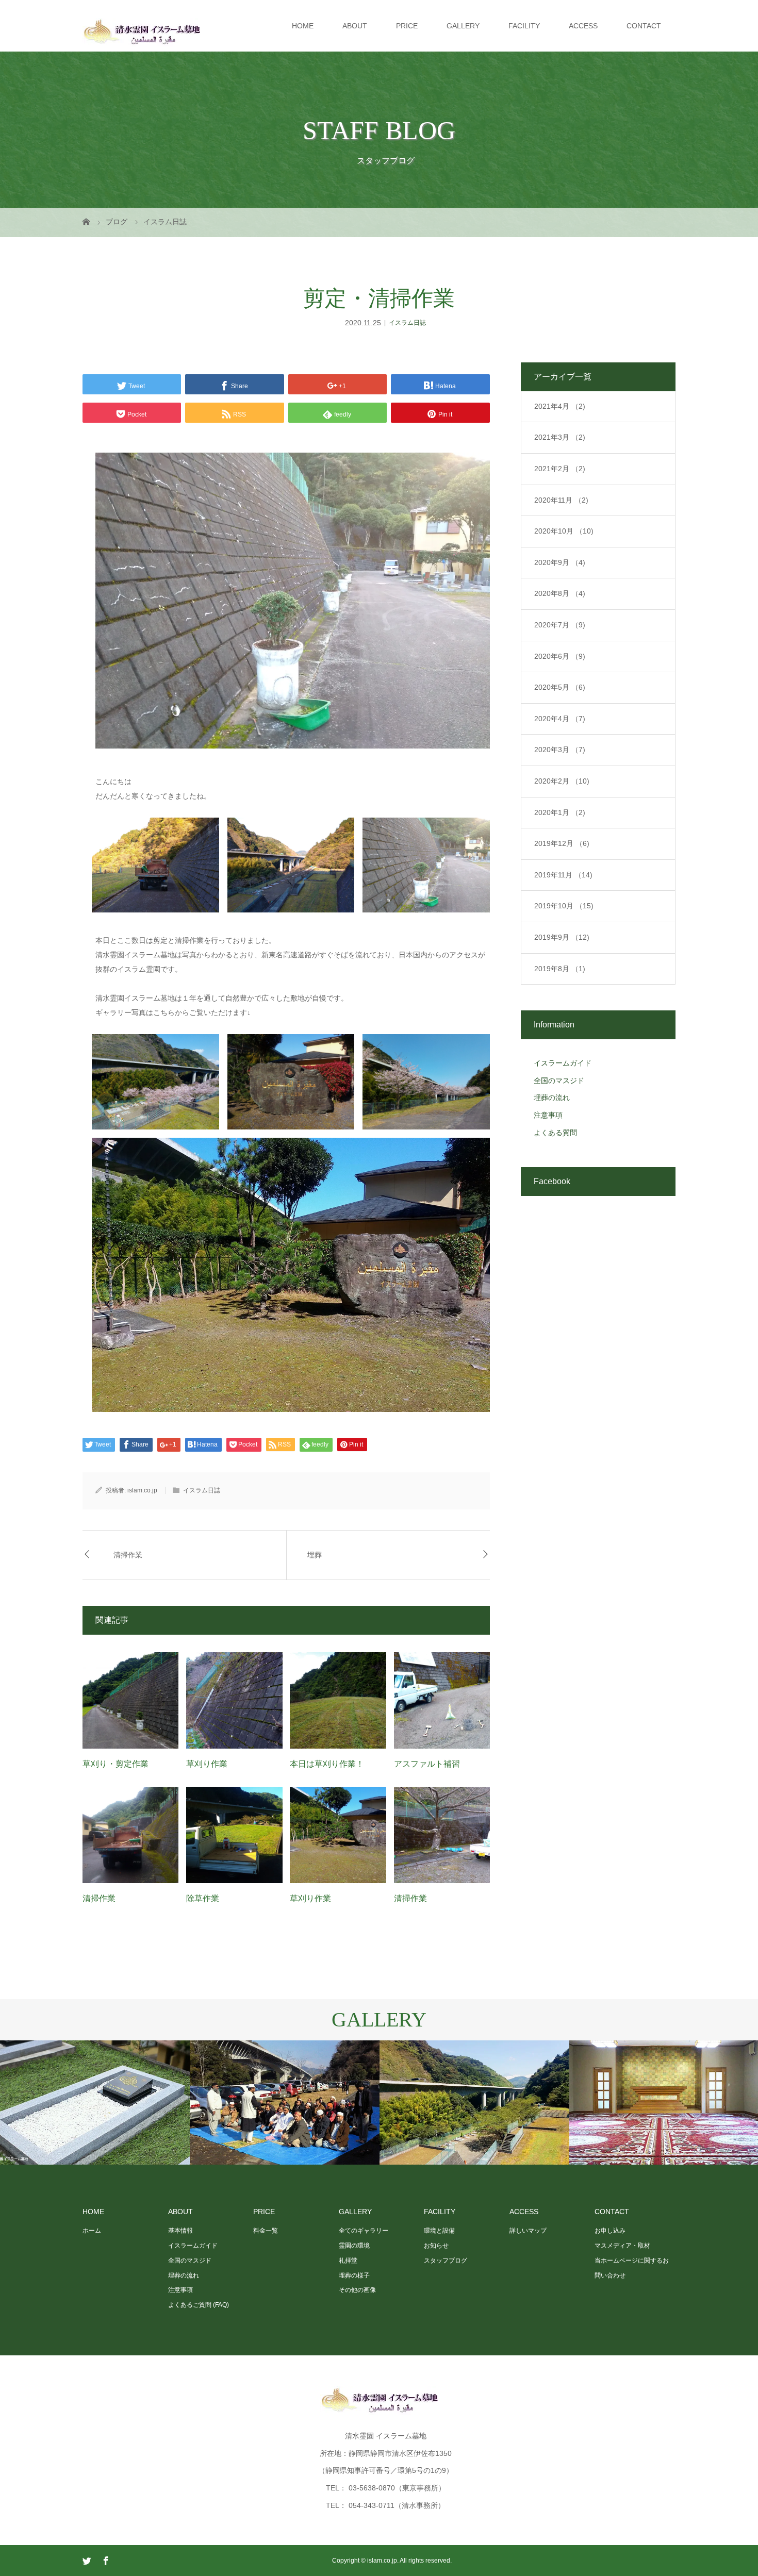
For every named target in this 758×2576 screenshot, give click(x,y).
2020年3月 (560, 750)
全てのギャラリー (364, 2231)
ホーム (92, 2231)
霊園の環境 (354, 2246)
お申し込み (610, 2231)
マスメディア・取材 (622, 2246)
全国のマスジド (559, 1081)
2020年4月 (560, 719)
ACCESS (583, 26)
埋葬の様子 (354, 2275)
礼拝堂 (348, 2261)
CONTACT (644, 26)
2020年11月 (561, 500)
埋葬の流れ (552, 1098)
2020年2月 (562, 781)
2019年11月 (563, 875)
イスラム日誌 (407, 323)
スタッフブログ (446, 2261)
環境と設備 (439, 2231)
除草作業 (203, 1898)
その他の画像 (357, 2290)
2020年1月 (560, 812)
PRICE (407, 26)
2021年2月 (560, 469)
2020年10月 (564, 531)
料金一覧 (266, 2231)
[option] (95, 2103)
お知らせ (436, 2246)
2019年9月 (562, 937)
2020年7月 (560, 625)
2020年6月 (560, 656)
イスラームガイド (563, 1063)
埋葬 (315, 1555)
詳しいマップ (528, 2231)
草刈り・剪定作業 (116, 1764)
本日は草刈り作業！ (327, 1764)
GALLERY (463, 26)
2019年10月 (564, 906)
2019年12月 (562, 843)
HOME (303, 26)
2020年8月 (560, 593)
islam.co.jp (142, 1490)
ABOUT (355, 26)
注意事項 (548, 1115)
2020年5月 (560, 687)
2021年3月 (560, 437)
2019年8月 (560, 969)
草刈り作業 (207, 1764)
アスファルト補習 (427, 1764)
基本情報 (180, 2231)
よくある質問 (555, 1133)
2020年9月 (560, 562)
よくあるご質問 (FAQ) (199, 2305)
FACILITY (524, 26)
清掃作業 (128, 1555)
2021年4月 (560, 406)
